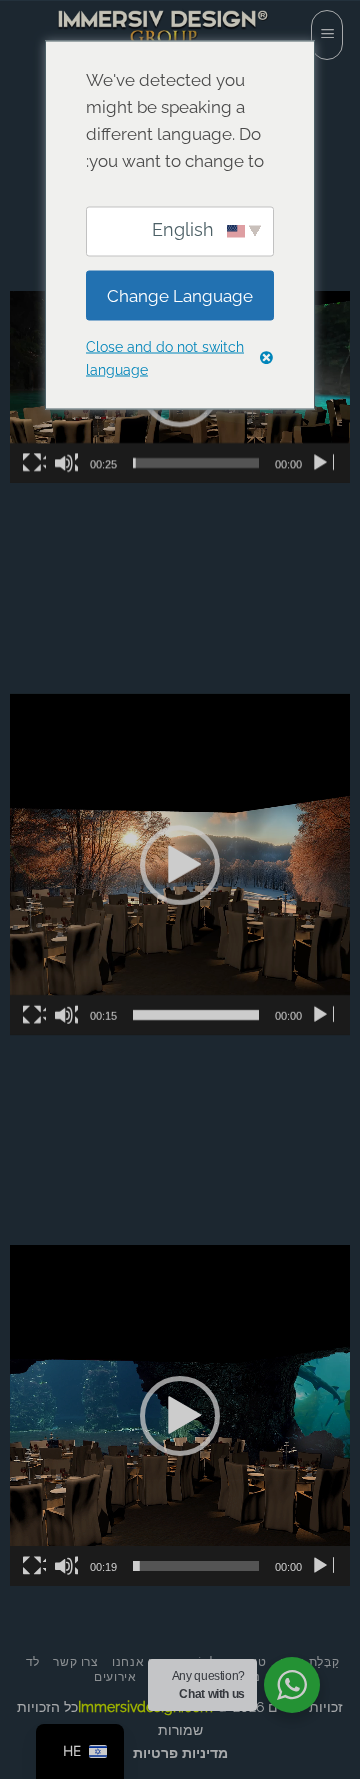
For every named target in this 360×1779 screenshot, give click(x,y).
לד (33, 1661)
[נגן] (322, 463)
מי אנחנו (136, 1661)
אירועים (115, 1676)
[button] (327, 35)
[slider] (196, 463)
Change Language (180, 295)
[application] (180, 864)
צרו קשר (75, 1661)
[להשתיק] (66, 463)
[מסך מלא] (34, 463)
